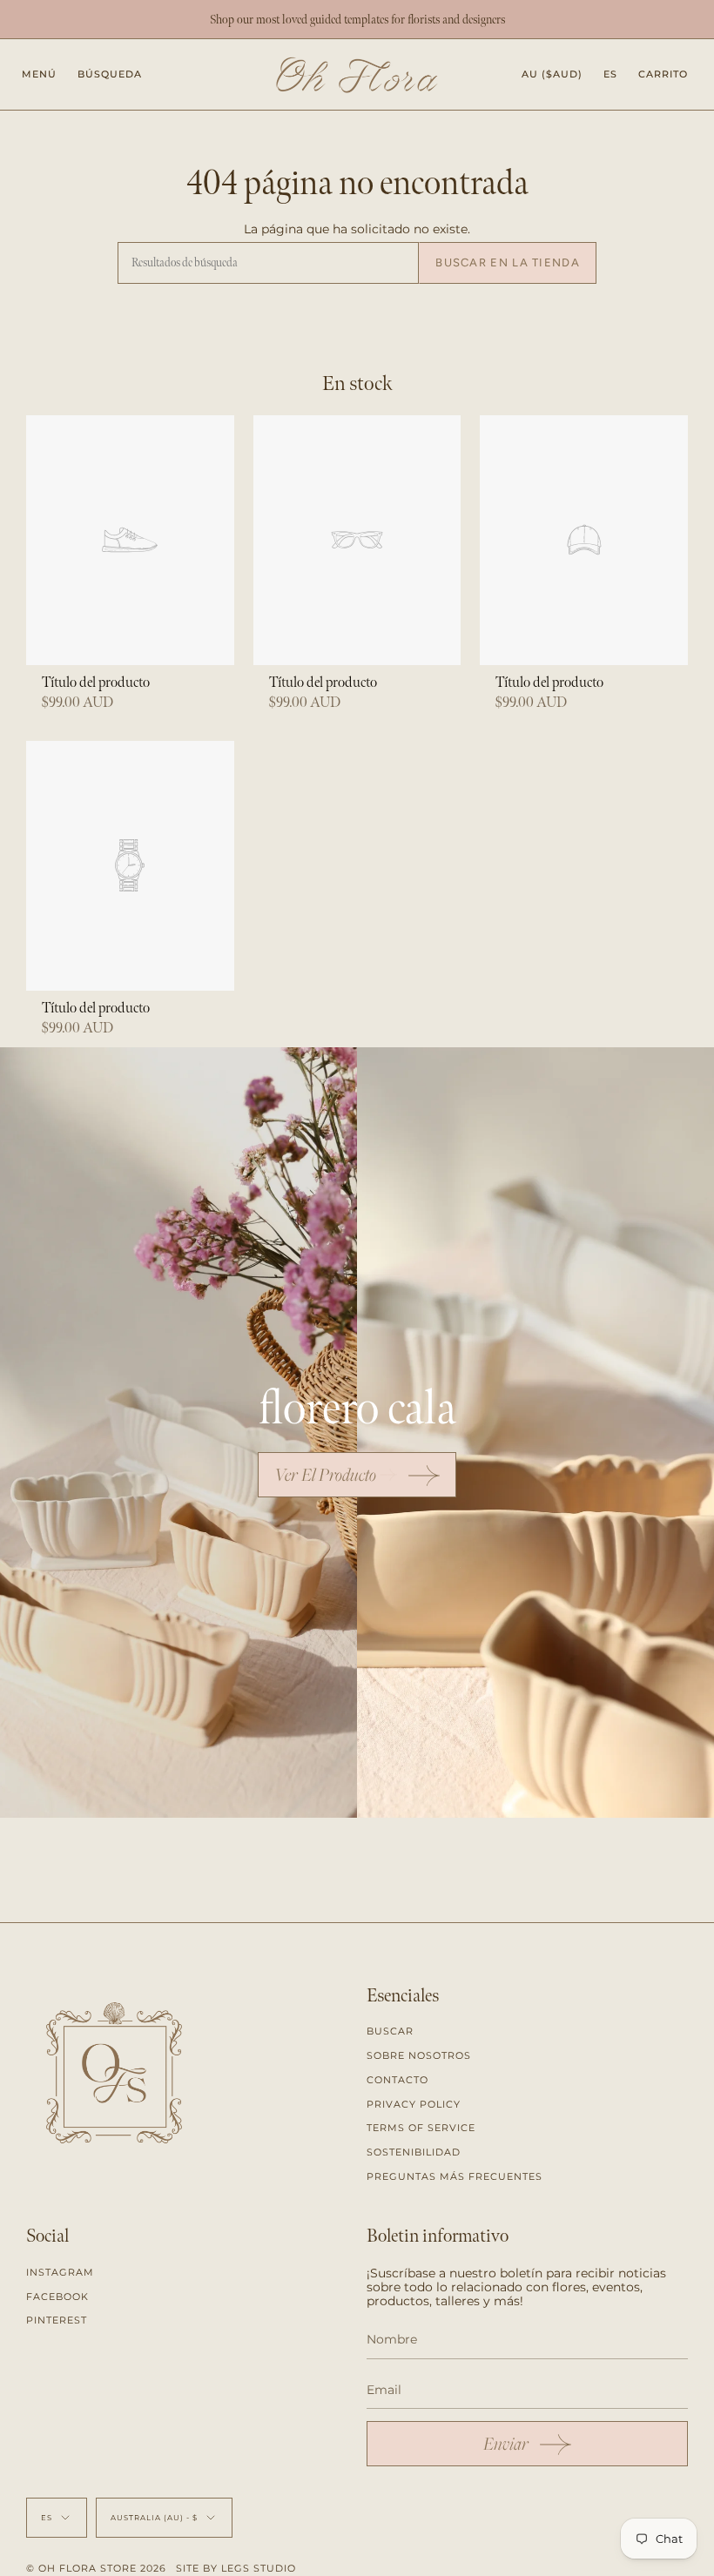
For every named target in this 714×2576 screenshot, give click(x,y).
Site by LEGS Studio (236, 2568)
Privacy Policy (414, 2104)
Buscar (390, 2031)
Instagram (60, 2272)
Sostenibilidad (414, 2152)
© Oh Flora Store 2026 (96, 2568)
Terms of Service (421, 2128)
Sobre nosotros (419, 2055)
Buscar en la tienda (508, 262)
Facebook (57, 2297)
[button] (110, 74)
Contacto (397, 2080)
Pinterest (57, 2320)
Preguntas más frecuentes (455, 2176)
